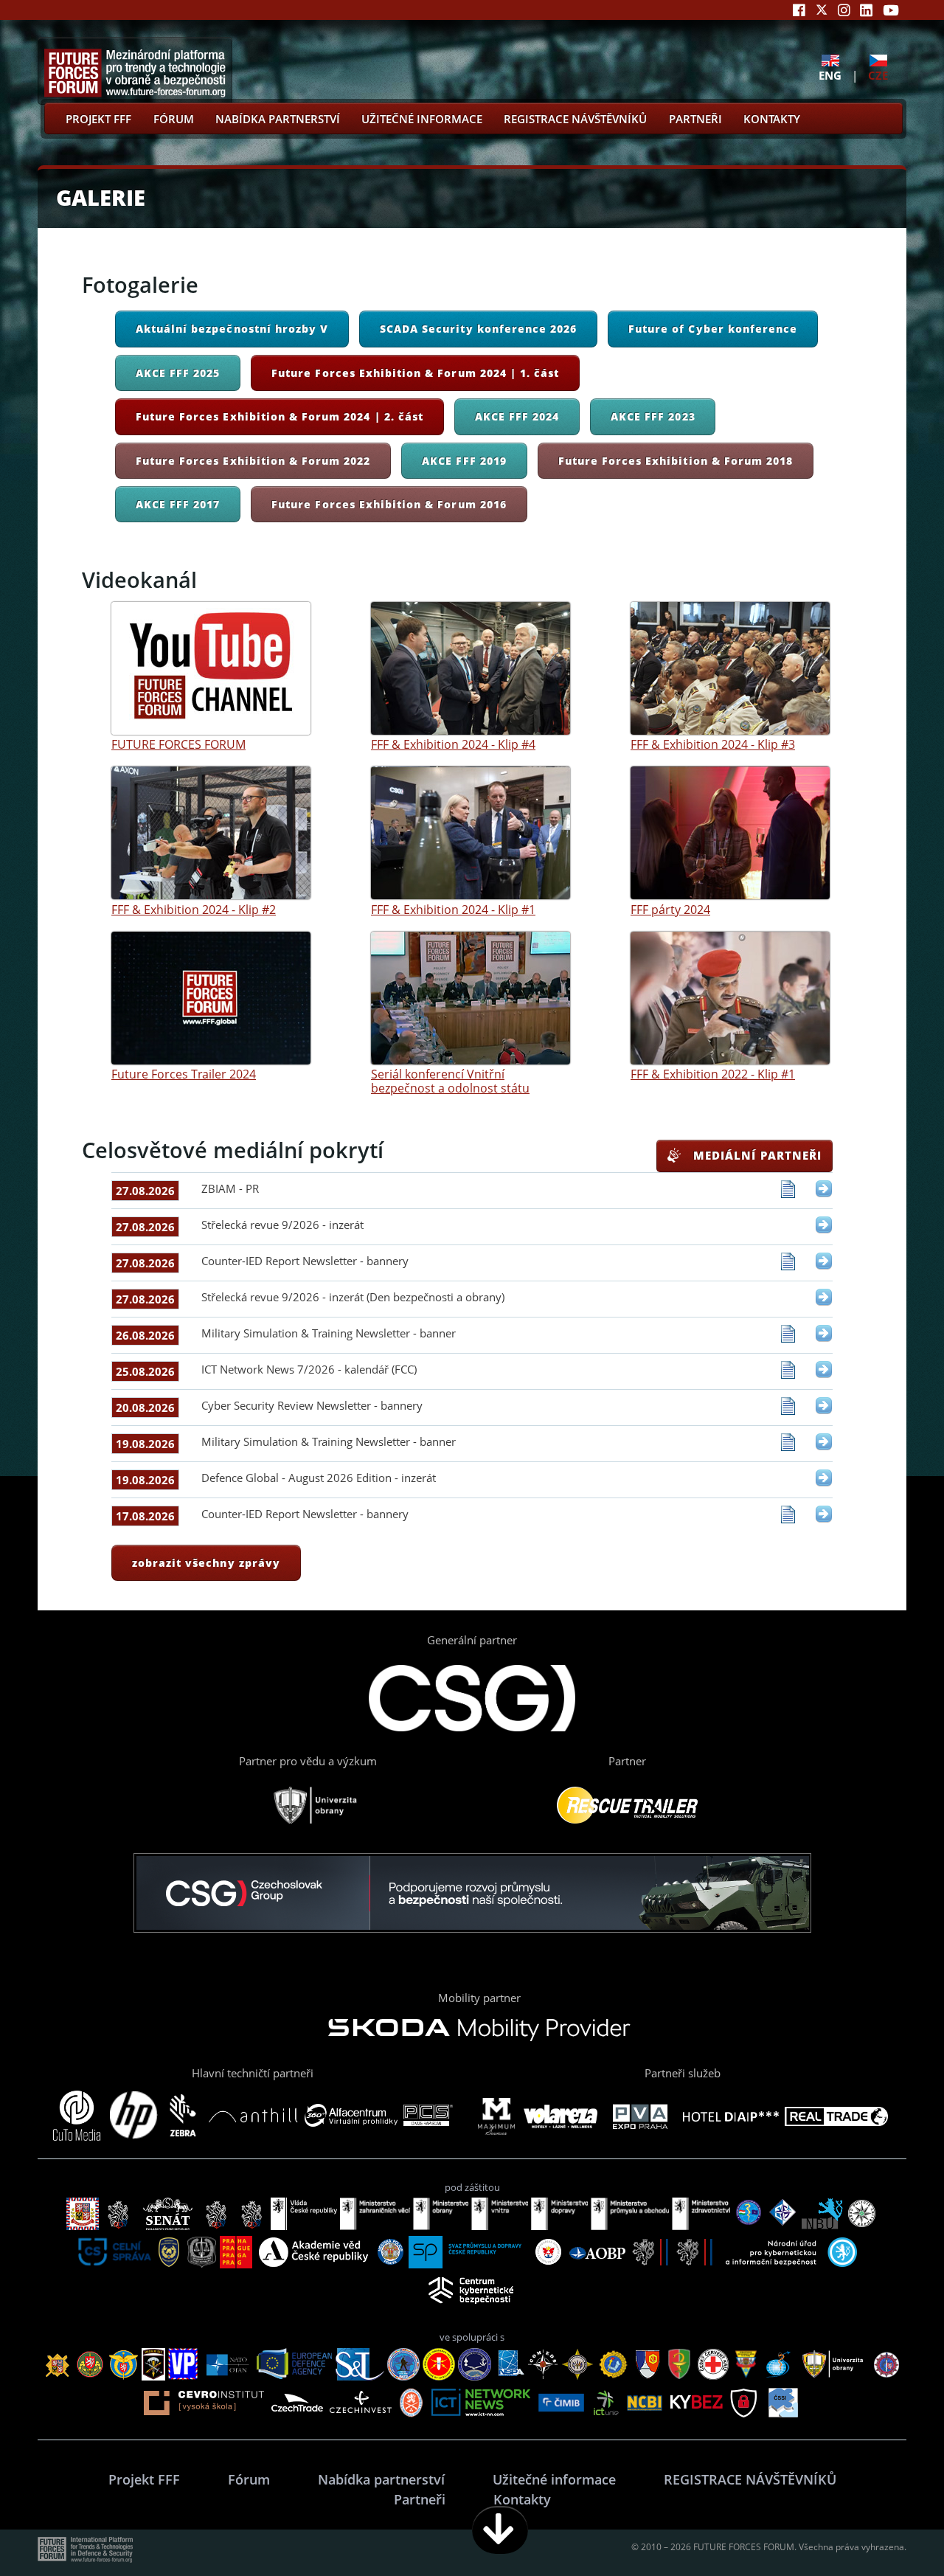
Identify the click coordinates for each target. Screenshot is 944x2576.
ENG (830, 75)
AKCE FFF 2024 (517, 416)
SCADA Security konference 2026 (478, 329)
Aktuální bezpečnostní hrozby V (232, 329)
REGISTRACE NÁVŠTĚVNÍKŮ (575, 119)
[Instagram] (844, 10)
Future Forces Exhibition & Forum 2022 (253, 461)
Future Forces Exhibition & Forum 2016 (389, 504)
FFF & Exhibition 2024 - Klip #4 (453, 744)
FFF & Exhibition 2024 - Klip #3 (713, 744)
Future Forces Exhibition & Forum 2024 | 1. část (415, 373)
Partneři (695, 119)
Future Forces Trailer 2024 (184, 1074)
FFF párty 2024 (670, 909)
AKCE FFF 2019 (464, 461)
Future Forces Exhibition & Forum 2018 (676, 461)
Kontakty (772, 119)
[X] (822, 10)
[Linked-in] (866, 10)
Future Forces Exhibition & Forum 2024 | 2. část (280, 416)
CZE (878, 75)
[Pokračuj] (500, 2530)
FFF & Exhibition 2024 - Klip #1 (453, 909)
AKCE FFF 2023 (653, 416)
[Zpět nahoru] (886, 2530)
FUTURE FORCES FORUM (178, 744)
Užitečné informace (422, 119)
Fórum (174, 119)
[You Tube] (891, 10)
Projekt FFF (98, 119)
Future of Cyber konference (713, 329)
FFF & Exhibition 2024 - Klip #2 (194, 909)
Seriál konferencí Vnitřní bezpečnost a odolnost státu (450, 1081)
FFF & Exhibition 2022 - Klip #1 (713, 1074)
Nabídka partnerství (278, 119)
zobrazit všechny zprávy (206, 1563)
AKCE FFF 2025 (178, 373)
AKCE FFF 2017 (178, 504)
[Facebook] (799, 10)
